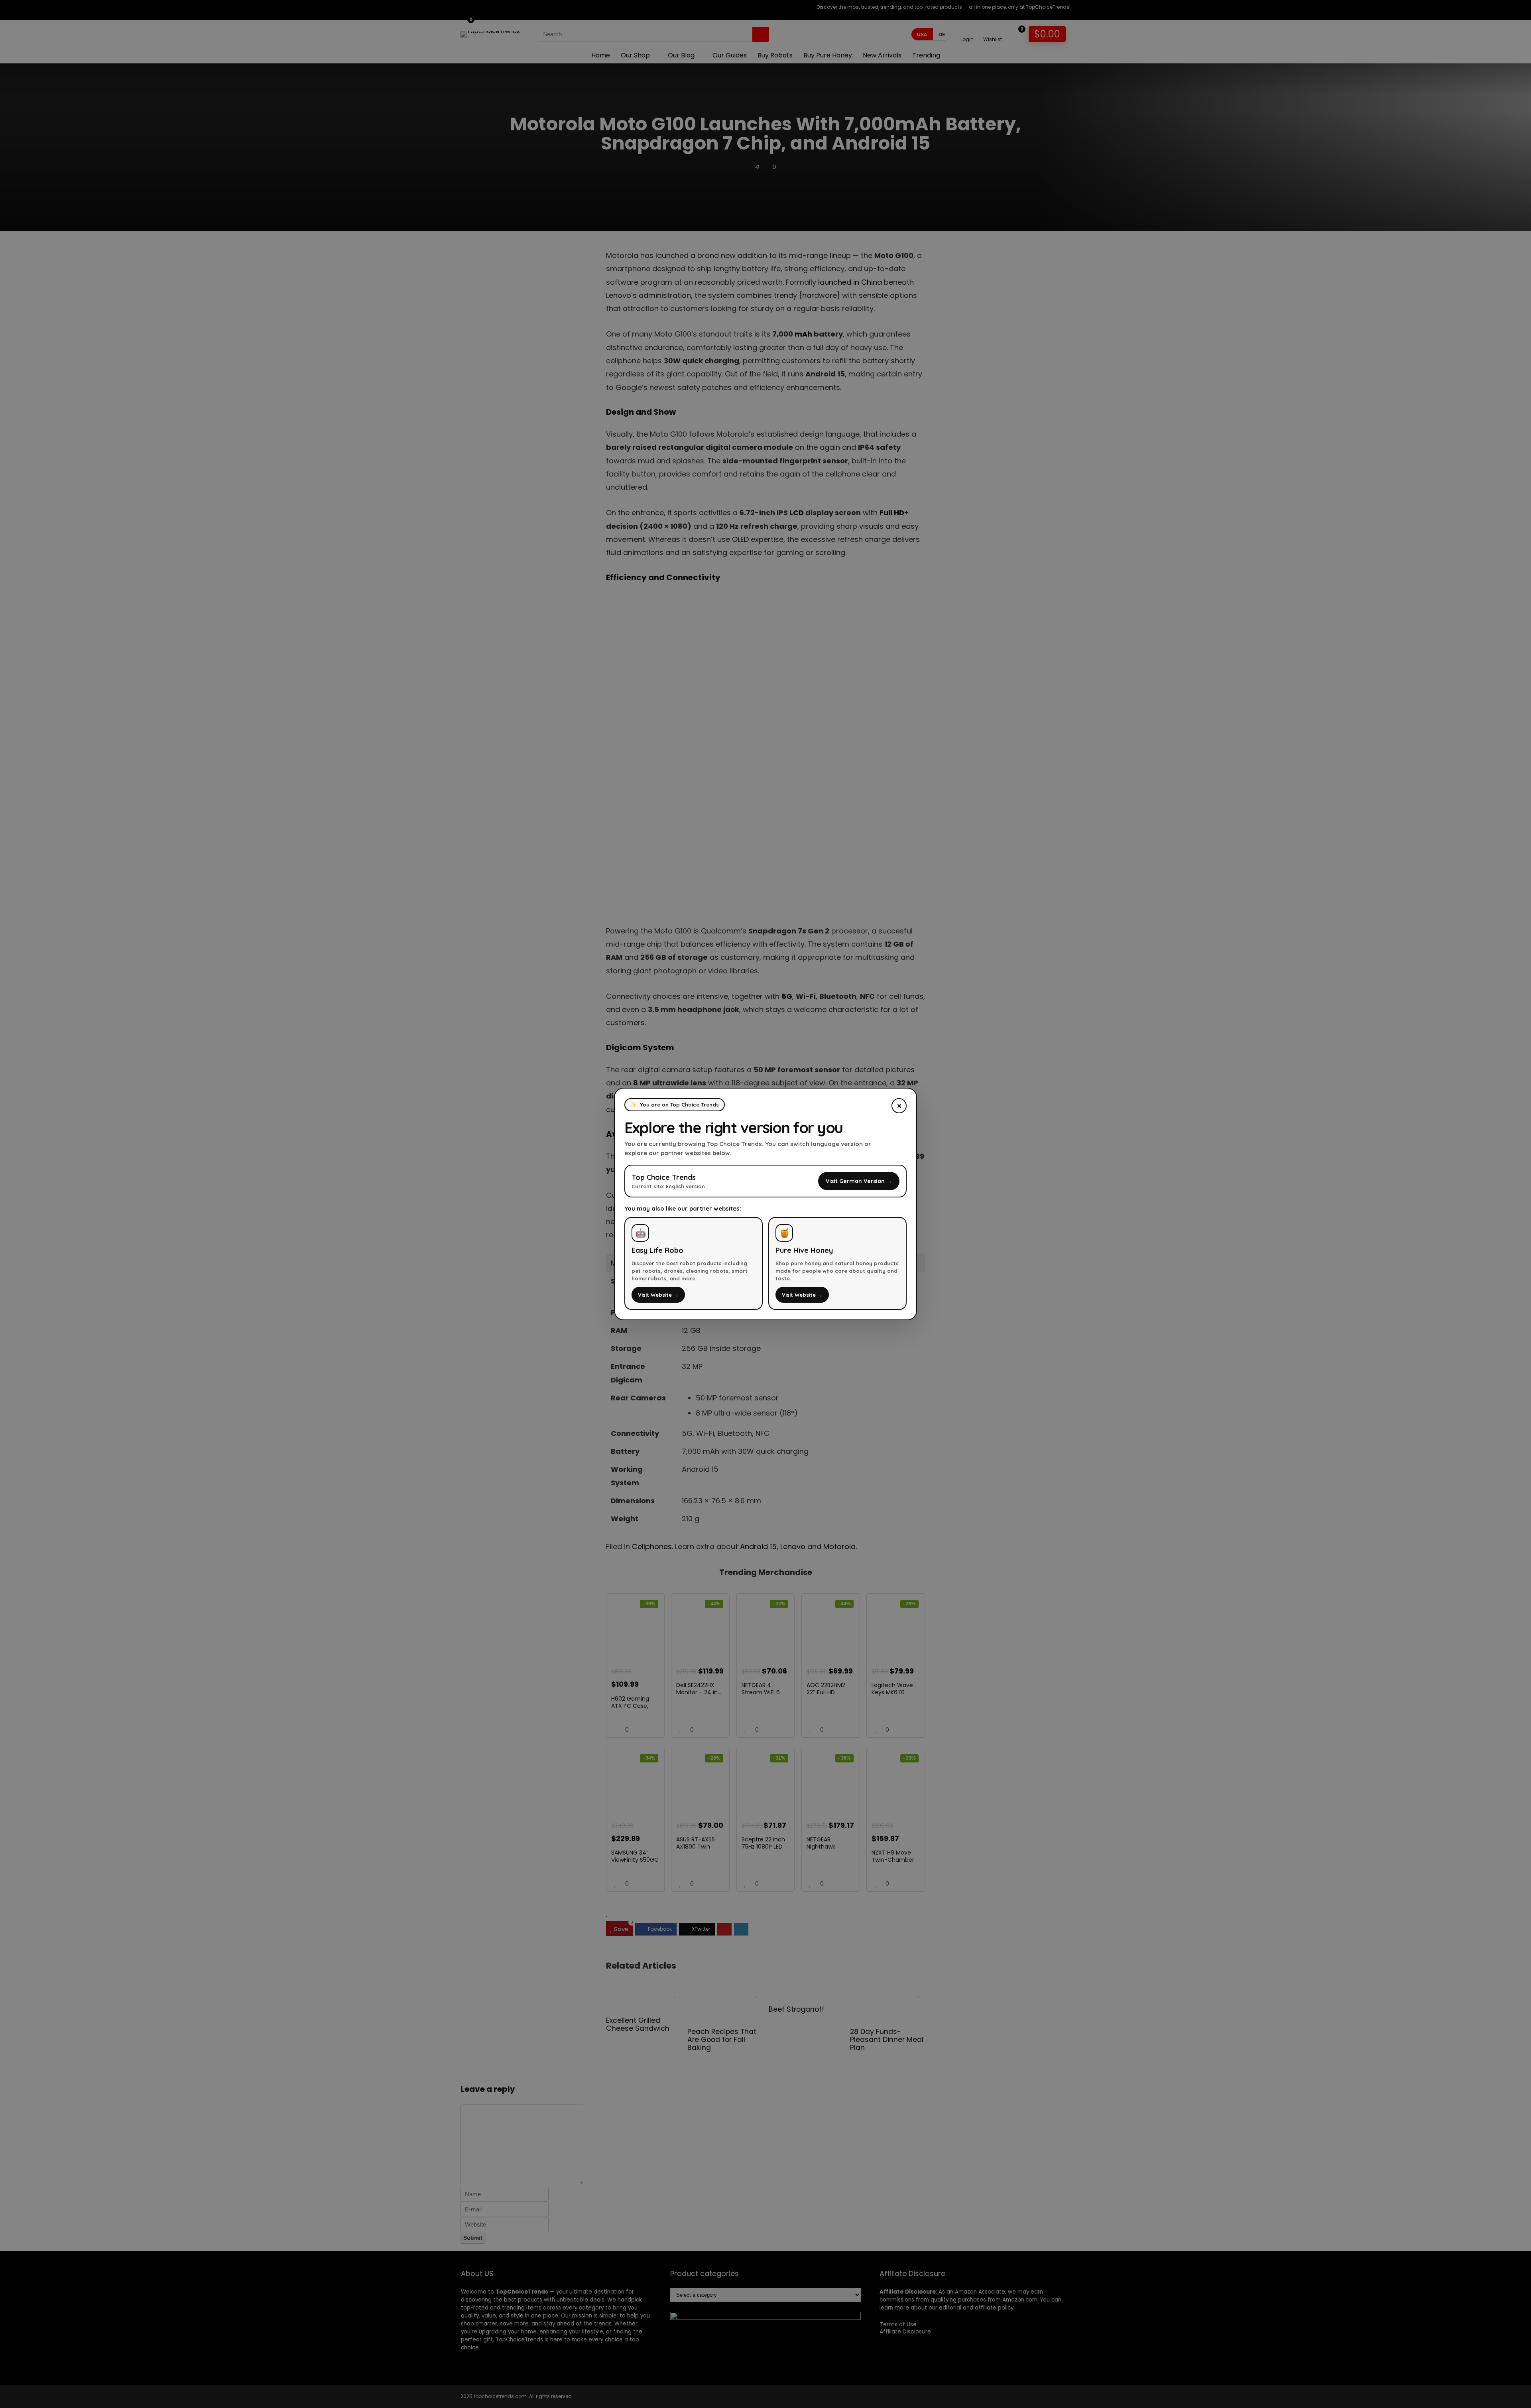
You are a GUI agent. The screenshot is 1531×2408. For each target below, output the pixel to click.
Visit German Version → (859, 1181)
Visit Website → (658, 1295)
